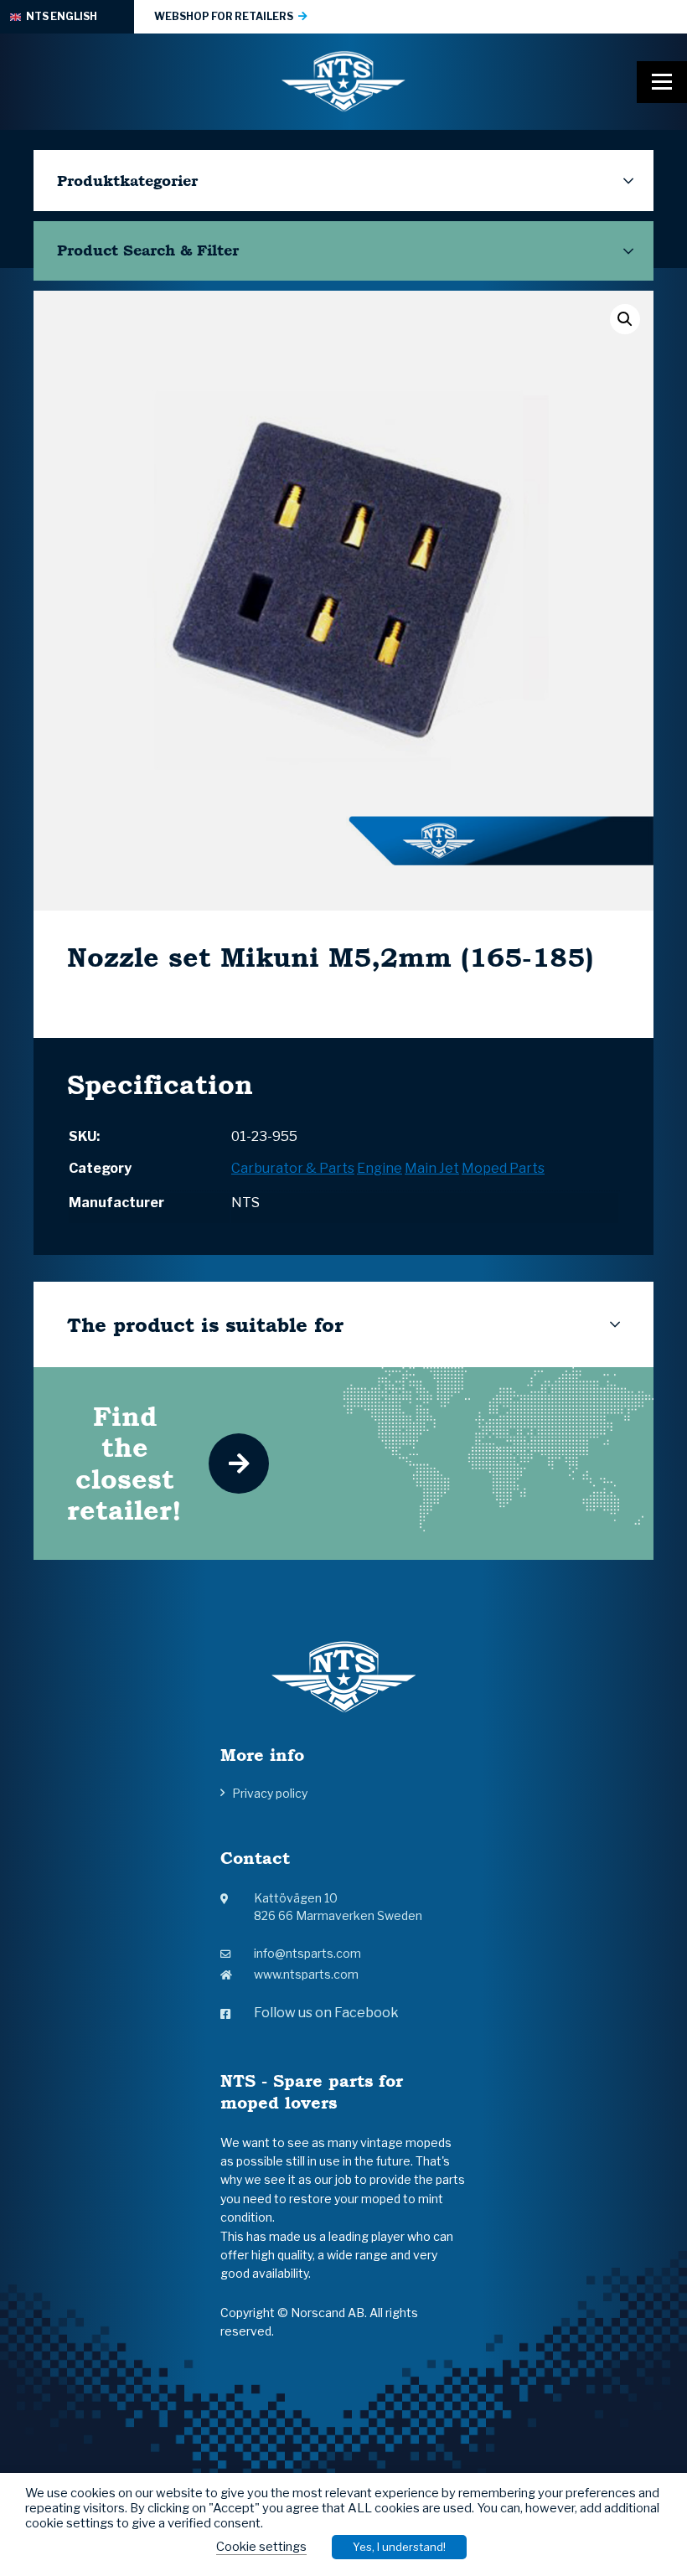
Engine (380, 1168)
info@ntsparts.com (307, 1953)
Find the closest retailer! (124, 1463)
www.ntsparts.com (306, 1974)
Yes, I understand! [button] (399, 2547)
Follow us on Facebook (326, 2013)
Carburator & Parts (293, 1168)
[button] (625, 319)
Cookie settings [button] (261, 2547)
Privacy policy (270, 1793)
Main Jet (432, 1168)
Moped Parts (503, 1168)
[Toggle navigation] (662, 82)
